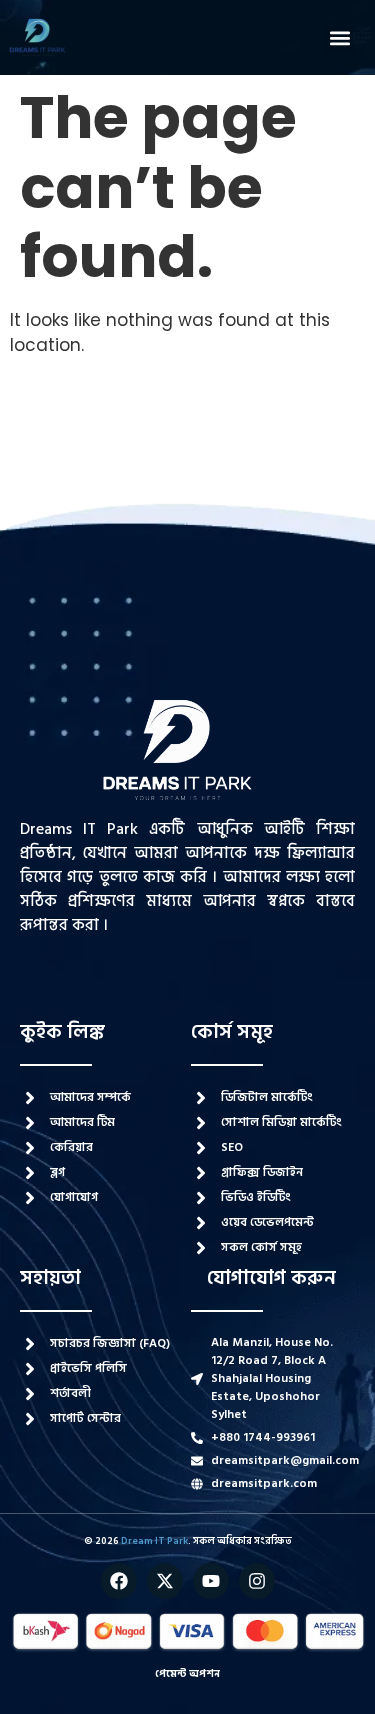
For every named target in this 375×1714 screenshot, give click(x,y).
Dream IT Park (154, 1541)
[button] (339, 37)
